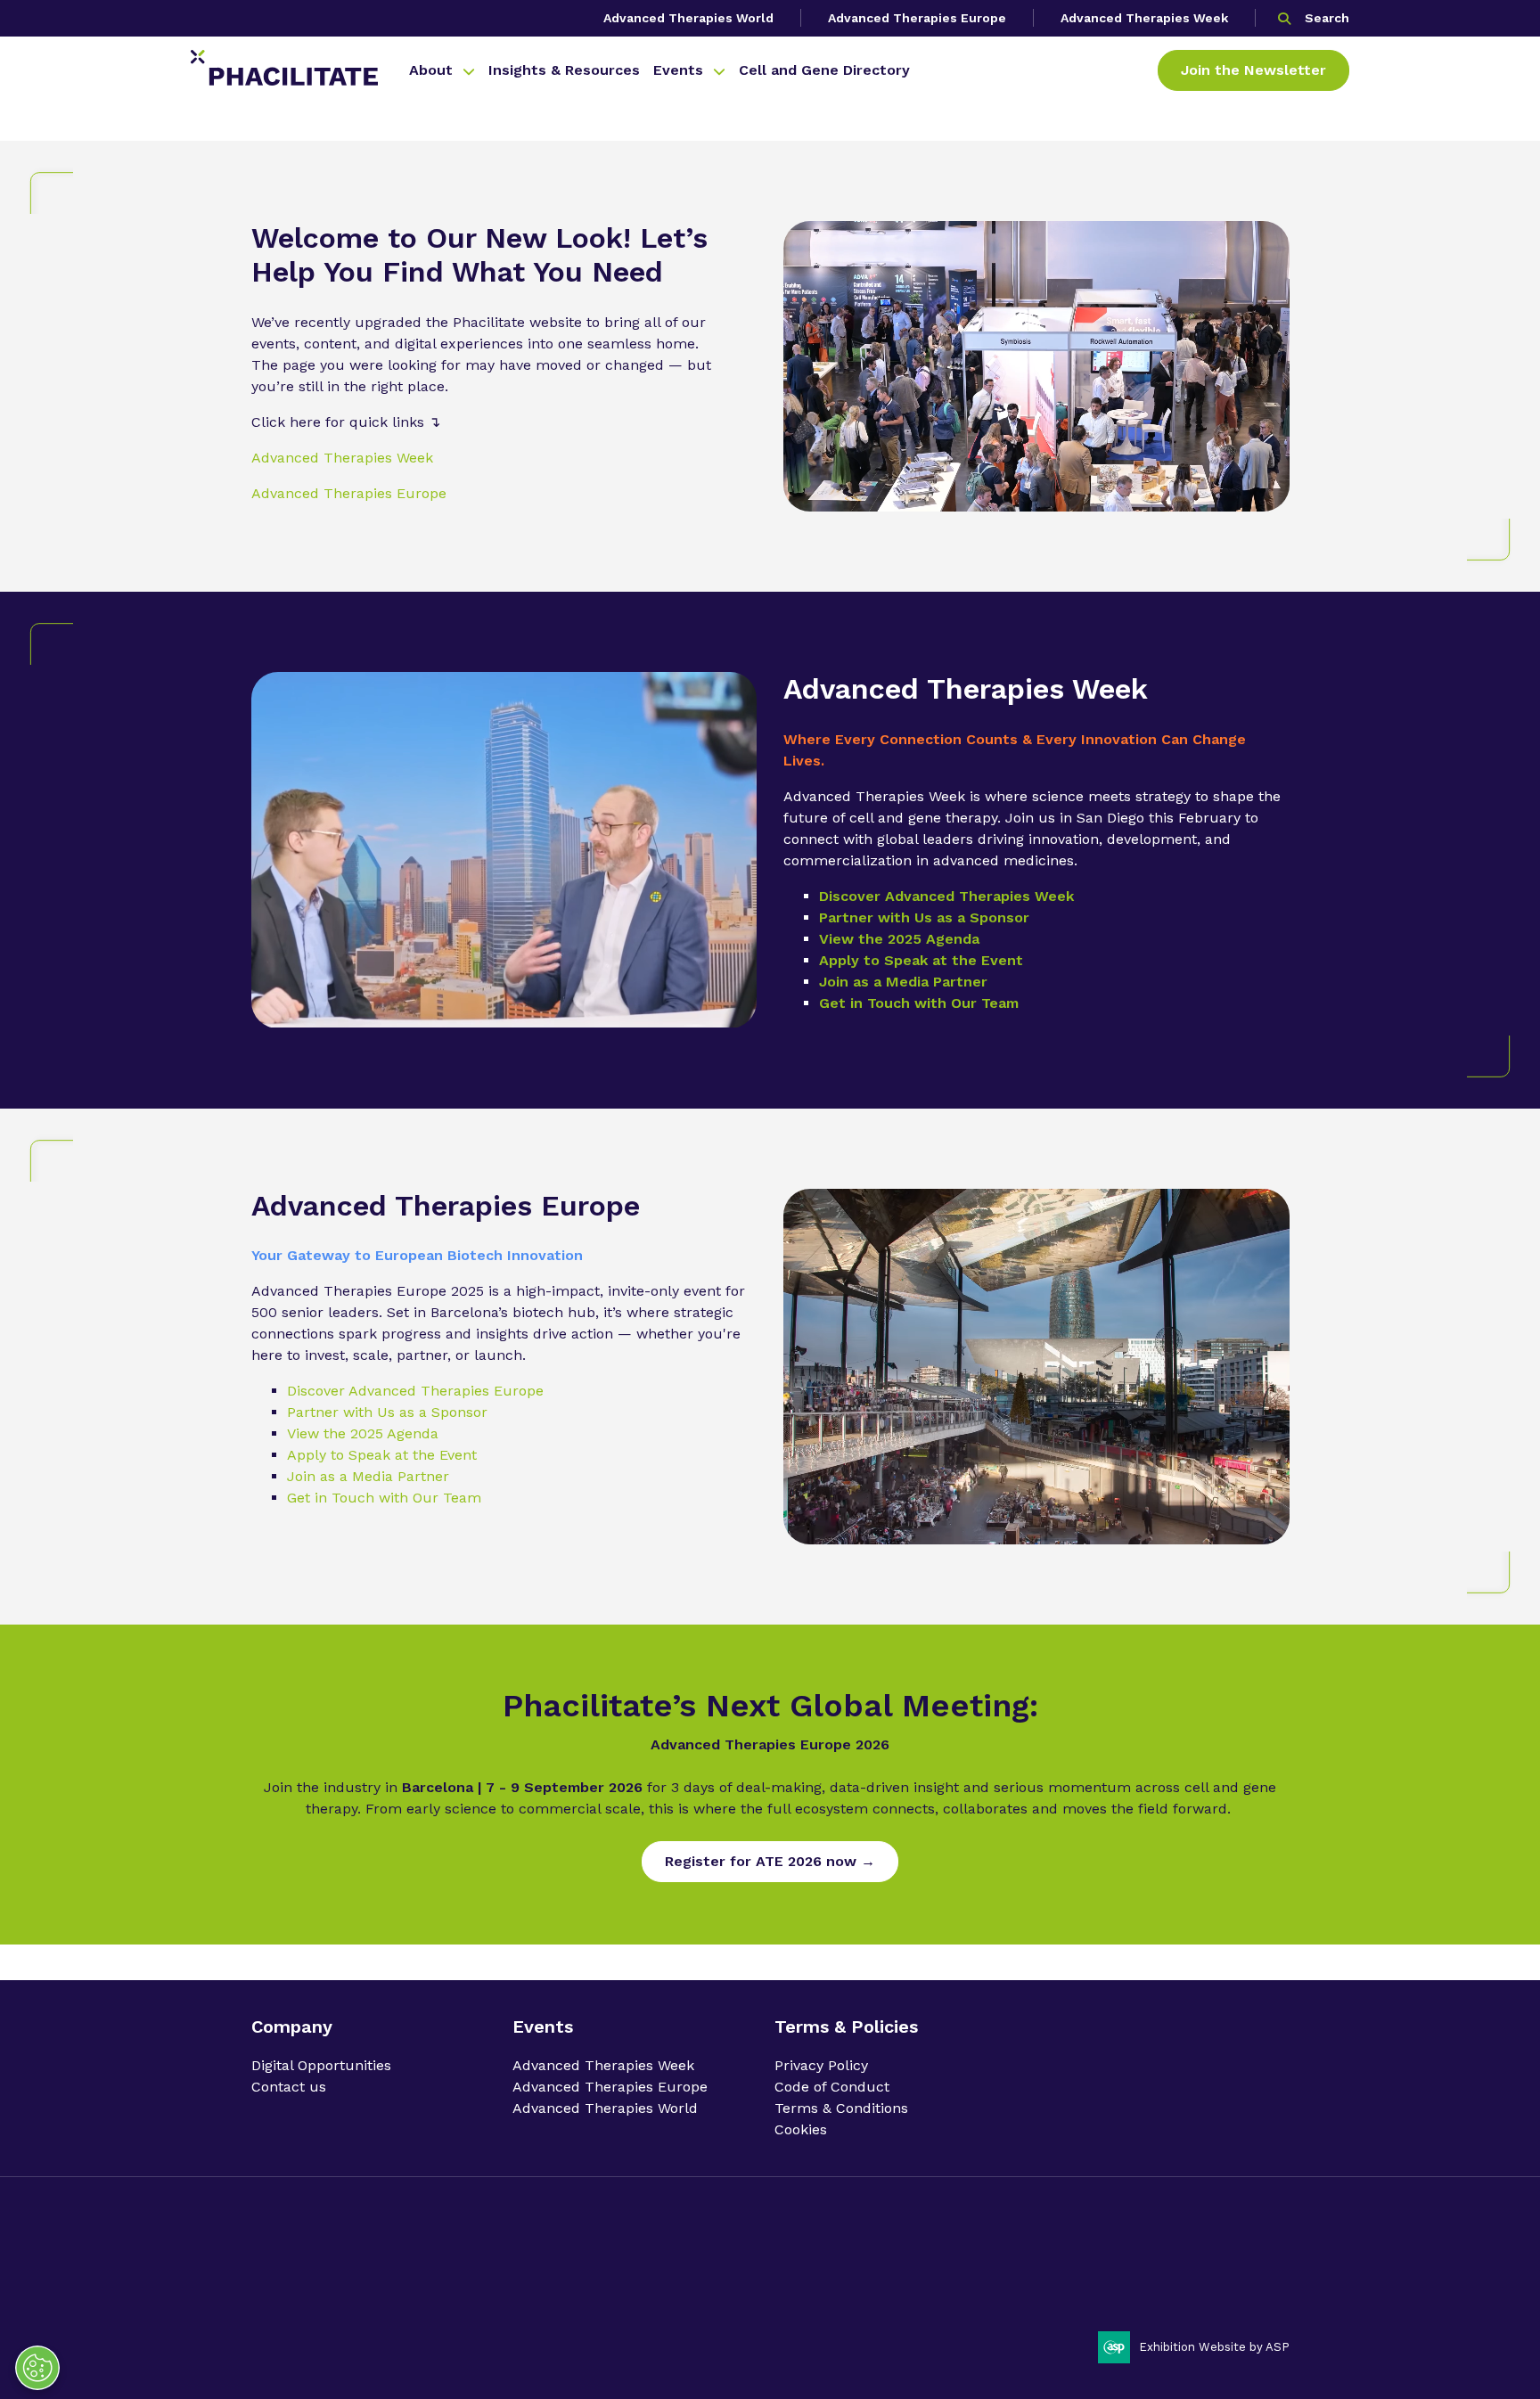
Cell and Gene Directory (824, 70)
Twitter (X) (1269, 2258)
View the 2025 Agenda (899, 939)
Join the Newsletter (1253, 70)
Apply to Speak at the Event (921, 960)
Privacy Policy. (291, 2290)
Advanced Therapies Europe (917, 18)
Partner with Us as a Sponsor (924, 917)
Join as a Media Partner (903, 982)
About (431, 70)
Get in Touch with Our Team (919, 1003)
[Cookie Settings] (37, 2368)
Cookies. (583, 2290)
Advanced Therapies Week (1144, 18)
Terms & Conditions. (497, 2290)
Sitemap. (637, 2290)
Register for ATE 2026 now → (770, 1861)
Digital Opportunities (321, 2065)
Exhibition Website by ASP (1214, 2347)
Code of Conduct (832, 2087)
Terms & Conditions (841, 2108)
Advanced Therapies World (688, 18)
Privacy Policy (821, 2065)
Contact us (289, 2087)
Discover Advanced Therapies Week (946, 896)
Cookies (801, 2129)
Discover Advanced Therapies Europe (415, 1391)
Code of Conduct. (385, 2290)
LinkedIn (1224, 2258)
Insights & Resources (564, 70)
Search (1327, 18)
